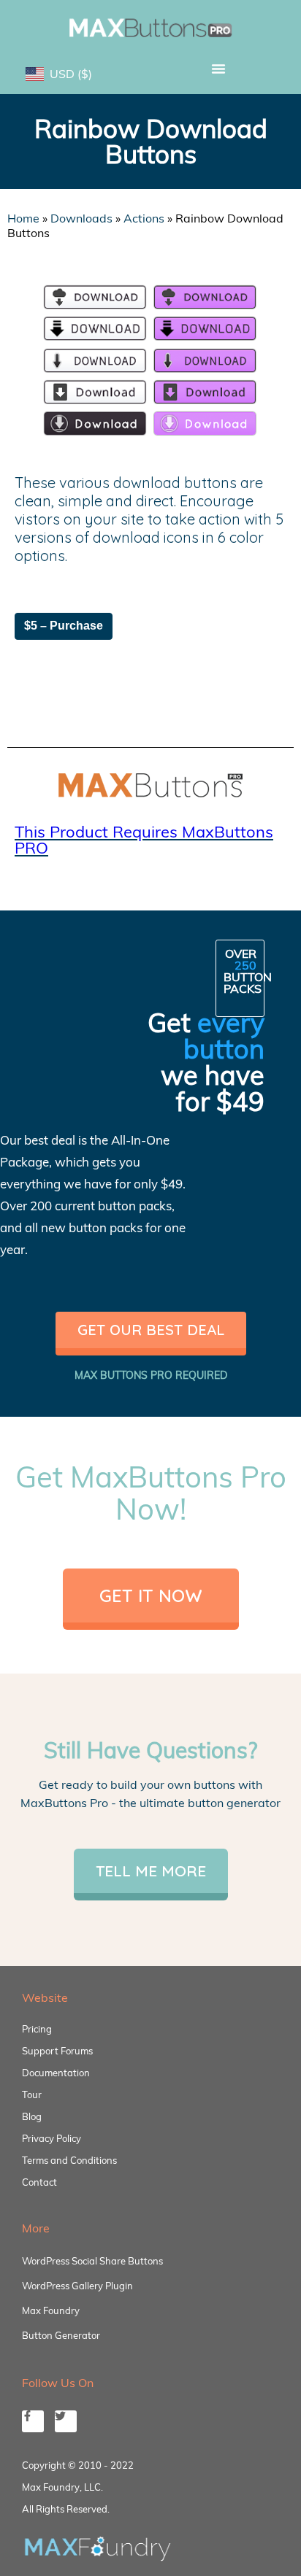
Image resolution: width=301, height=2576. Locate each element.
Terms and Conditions (69, 2160)
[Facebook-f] (33, 2421)
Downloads (81, 218)
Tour (32, 2095)
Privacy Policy (52, 2138)
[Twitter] (66, 2421)
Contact (39, 2182)
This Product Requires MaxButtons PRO (144, 840)
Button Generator (61, 2335)
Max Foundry (51, 2310)
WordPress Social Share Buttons (92, 2261)
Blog (32, 2116)
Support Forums (57, 2051)
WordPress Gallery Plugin (77, 2286)
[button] (218, 69)
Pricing (37, 2029)
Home (23, 218)
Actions (144, 218)
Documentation (56, 2073)
